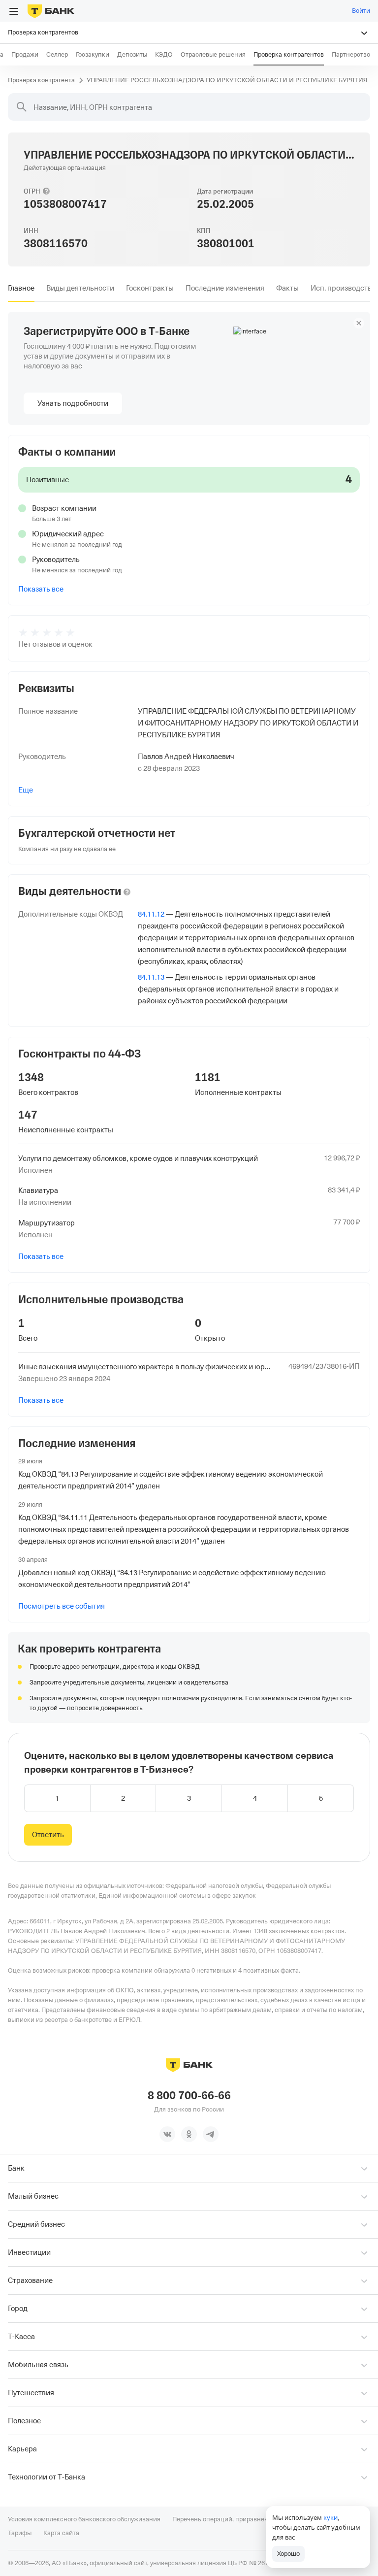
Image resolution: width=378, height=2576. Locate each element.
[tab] (21, 288)
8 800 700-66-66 (189, 2096)
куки (331, 2517)
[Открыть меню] (14, 11)
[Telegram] (211, 2134)
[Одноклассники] (189, 2134)
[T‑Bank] (51, 11)
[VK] (167, 2134)
